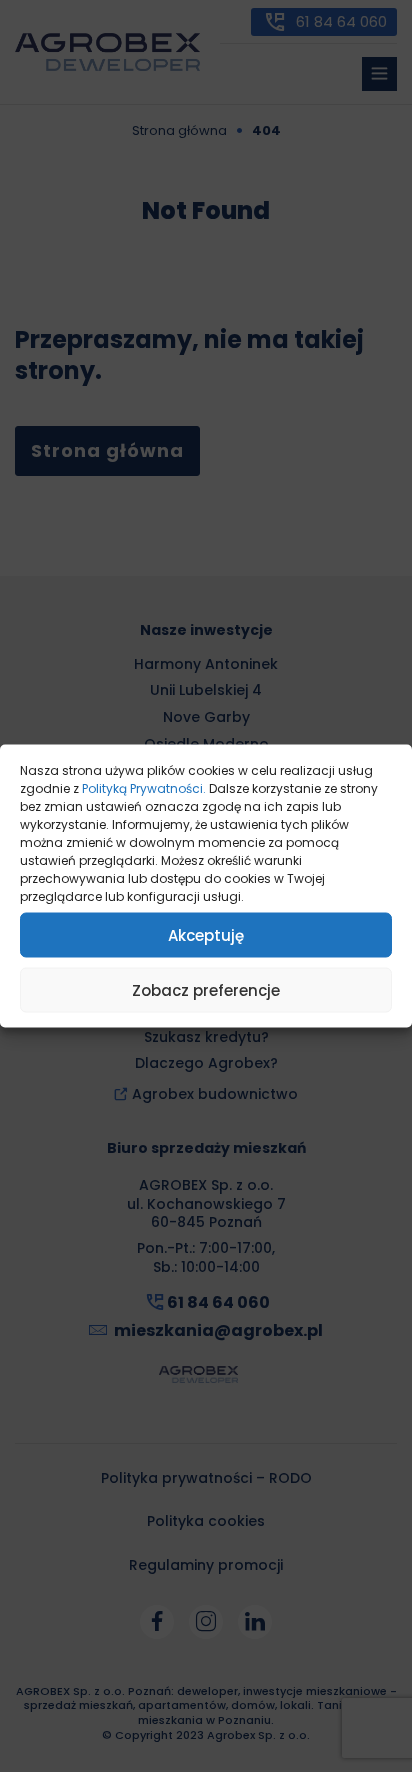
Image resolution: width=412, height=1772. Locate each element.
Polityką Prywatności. (144, 788)
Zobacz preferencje (206, 989)
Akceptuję (206, 934)
